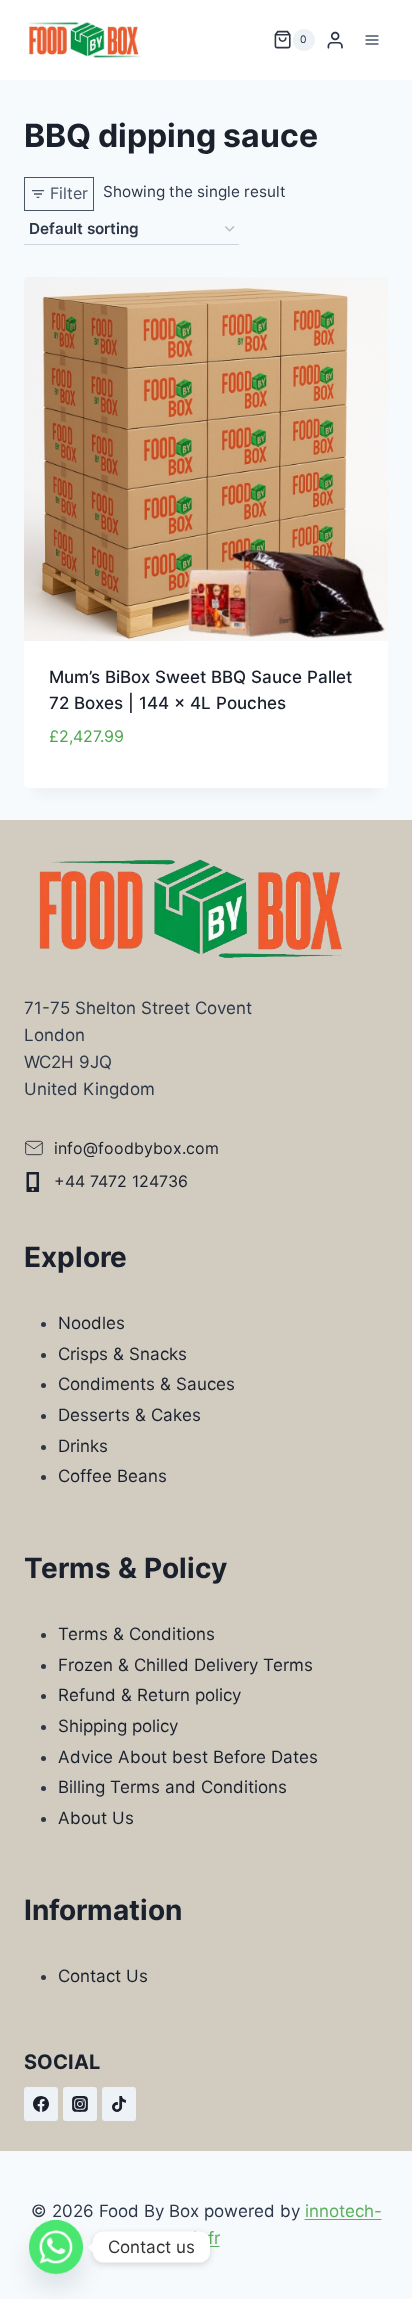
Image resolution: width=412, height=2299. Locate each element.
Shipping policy (118, 1726)
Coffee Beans (112, 1476)
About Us (96, 1818)
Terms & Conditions (136, 1634)
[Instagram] (80, 2104)
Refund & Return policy (149, 1695)
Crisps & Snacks (122, 1354)
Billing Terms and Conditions (172, 1787)
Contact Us (103, 1976)
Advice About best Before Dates (188, 1757)
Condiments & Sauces (146, 1384)
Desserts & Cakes (129, 1415)
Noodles (91, 1323)
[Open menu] (371, 39)
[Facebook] (41, 2104)
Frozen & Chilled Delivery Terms (185, 1665)
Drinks (83, 1446)
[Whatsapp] (56, 2247)
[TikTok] (119, 2104)
